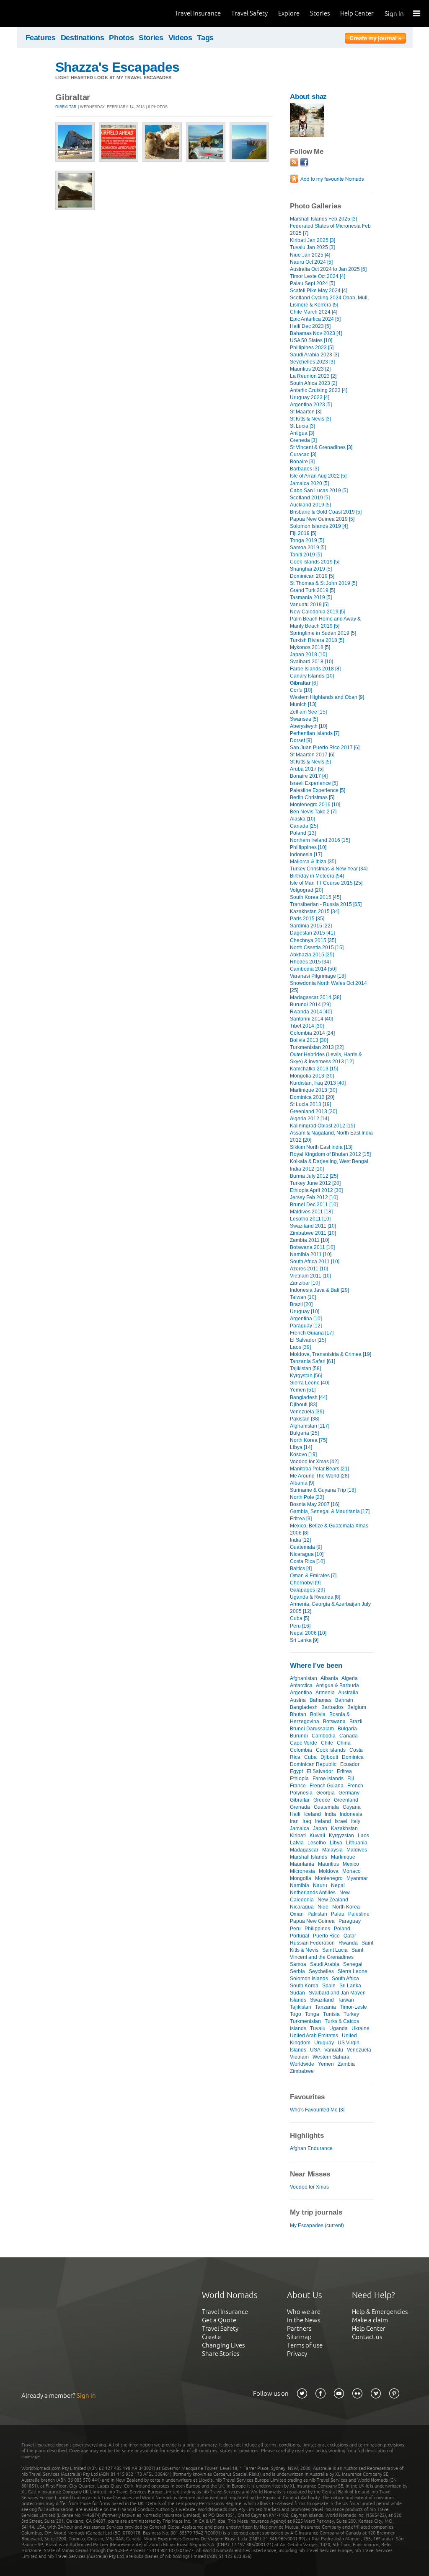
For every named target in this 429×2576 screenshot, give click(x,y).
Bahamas (320, 1700)
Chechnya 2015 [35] (313, 940)
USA (315, 2050)
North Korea (346, 1907)
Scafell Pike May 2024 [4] (319, 291)
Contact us (367, 2337)
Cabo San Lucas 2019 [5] (319, 491)
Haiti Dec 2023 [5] (310, 326)
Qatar (350, 1936)
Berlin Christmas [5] (312, 797)
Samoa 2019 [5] (308, 548)
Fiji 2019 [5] (303, 533)
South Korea (304, 1986)
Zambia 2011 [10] (310, 1240)
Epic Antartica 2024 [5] (315, 319)
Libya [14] (301, 1447)
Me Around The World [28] (319, 1476)
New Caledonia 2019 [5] (318, 612)
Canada (349, 1736)
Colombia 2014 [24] (312, 1033)
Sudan (297, 1993)
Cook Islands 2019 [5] (315, 562)
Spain (329, 1986)
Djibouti (329, 1757)
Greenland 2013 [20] (313, 1111)
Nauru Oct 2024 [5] (311, 262)
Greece (322, 1800)
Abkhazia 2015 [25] (312, 955)
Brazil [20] (301, 1304)
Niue (323, 1907)
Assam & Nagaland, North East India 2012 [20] (331, 1136)
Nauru (320, 1885)
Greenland (346, 1800)
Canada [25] (304, 826)
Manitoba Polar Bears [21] (319, 1469)
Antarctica (301, 1685)
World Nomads (44, 14)
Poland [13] (303, 833)
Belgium (357, 1707)
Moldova (329, 1871)
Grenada (300, 1807)
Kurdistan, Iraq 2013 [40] (318, 1083)
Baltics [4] (301, 1568)
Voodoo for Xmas (309, 2187)
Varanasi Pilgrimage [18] (318, 976)
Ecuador (350, 1764)
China (344, 1743)
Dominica (353, 1757)
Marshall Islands (309, 1857)
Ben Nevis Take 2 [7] (313, 812)
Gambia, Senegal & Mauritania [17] (330, 1511)
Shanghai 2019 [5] (311, 569)
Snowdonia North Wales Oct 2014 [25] (328, 987)
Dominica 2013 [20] (312, 1097)
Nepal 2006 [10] (308, 1633)
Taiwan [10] (303, 1297)
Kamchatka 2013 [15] (314, 1069)
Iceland (313, 1814)
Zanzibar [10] (305, 1283)
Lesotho (317, 1843)
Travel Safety (249, 13)
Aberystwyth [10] (309, 726)
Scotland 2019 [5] (310, 498)
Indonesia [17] (306, 854)
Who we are (304, 2312)
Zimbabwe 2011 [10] (313, 1233)
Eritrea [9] (301, 1519)
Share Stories (221, 2354)
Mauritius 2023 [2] (310, 369)
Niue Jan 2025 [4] (310, 255)
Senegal (353, 1964)
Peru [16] (300, 1626)
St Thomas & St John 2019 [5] (323, 583)
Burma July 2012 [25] (314, 1176)
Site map (299, 2337)
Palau (338, 1914)
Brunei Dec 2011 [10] (314, 1205)
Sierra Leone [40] (310, 1383)
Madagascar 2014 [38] (315, 997)
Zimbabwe (302, 2071)
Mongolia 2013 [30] (312, 1076)
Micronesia (302, 1871)
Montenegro (329, 1878)
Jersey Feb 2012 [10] (314, 1197)
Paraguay (350, 1921)
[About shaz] (307, 135)
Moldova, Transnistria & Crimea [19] (331, 1354)
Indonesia (351, 1814)
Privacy (297, 2354)
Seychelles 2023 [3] (312, 362)
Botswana (334, 1722)
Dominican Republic (313, 1764)
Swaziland (322, 2000)
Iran (294, 1821)
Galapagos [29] (307, 1590)
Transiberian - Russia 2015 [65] (326, 904)
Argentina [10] (306, 1319)
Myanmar (357, 1878)
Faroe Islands (328, 1779)
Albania (329, 1678)
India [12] (300, 1540)
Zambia (346, 2064)
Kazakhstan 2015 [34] (315, 911)
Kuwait (317, 1836)
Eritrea (344, 1771)
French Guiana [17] (312, 1333)
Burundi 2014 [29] (310, 1005)
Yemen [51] (303, 1390)
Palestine (359, 1914)
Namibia (300, 1885)
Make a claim (370, 2320)
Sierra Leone (353, 1971)
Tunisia (331, 2014)
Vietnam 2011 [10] (310, 1276)
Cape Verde (304, 1743)
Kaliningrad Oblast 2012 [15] (322, 1126)
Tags (205, 38)
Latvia (297, 1843)
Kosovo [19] (303, 1454)
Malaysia (332, 1850)
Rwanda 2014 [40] (311, 1012)
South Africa (345, 1979)
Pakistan (317, 1914)
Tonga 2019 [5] (307, 540)
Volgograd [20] (306, 890)
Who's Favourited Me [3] (317, 2110)
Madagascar (304, 1850)
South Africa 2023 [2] (313, 383)
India (330, 1814)
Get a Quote (219, 2320)
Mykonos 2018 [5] (310, 647)
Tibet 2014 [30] (307, 1026)
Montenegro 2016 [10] (315, 805)
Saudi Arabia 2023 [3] (314, 355)
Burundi (299, 1736)
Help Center (357, 13)
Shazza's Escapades (117, 67)
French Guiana (327, 1786)
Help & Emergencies (380, 2312)
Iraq (307, 1821)
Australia (348, 1693)
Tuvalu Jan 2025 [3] (312, 247)
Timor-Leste (353, 2007)
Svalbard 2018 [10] (311, 662)
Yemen (326, 2064)
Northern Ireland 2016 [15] (320, 840)
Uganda (339, 2028)
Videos (180, 38)
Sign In (394, 14)
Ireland (323, 1821)
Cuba (310, 1757)
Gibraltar (66, 107)
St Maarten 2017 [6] (312, 755)
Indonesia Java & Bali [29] (319, 1290)
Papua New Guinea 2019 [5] (322, 519)
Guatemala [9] (306, 1547)
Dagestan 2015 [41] (312, 933)
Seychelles (321, 1971)
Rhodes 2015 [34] (310, 962)
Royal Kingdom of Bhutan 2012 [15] (330, 1154)
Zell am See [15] (308, 712)
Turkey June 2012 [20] (315, 1183)
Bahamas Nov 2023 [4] (316, 333)
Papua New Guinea (312, 1921)
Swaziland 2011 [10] (313, 1226)
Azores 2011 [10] (309, 1269)
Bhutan (298, 1714)
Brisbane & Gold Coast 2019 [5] (326, 512)
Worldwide (302, 2064)
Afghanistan (304, 1678)
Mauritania (302, 1864)
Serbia (297, 1971)
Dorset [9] (301, 740)
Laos (363, 1836)
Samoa (298, 1964)
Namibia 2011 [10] (311, 1254)
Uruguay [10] (305, 1311)
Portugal (300, 1936)
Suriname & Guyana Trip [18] (323, 1490)
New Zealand (333, 1900)
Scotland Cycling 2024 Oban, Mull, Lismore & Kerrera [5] (329, 301)
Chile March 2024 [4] (314, 312)
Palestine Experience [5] (318, 790)
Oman (297, 1914)
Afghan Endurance (311, 2148)
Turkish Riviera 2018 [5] (317, 640)
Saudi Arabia (325, 1964)
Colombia (301, 1750)
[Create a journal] (375, 39)
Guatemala (326, 1807)
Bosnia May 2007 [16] (315, 1504)
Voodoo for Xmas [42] (314, 1462)
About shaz (308, 97)
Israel (341, 1821)
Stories (320, 13)
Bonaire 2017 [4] (309, 776)
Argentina (301, 1693)
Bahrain (344, 1700)
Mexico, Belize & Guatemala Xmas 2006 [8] (329, 1529)
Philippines (317, 1929)
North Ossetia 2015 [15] (317, 948)
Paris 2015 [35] (307, 919)
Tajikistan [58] (305, 1368)
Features (41, 38)
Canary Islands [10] (312, 676)
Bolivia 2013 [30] (309, 1040)
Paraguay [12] (306, 1326)
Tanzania (326, 2007)
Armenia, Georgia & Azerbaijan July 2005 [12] (330, 1608)
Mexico (351, 1864)
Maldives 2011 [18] (311, 1212)
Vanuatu (334, 2050)
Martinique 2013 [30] (313, 1090)
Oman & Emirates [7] (313, 1576)
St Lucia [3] (302, 426)
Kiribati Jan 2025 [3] (313, 240)
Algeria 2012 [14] (309, 1119)
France (298, 1786)
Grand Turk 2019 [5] (313, 590)
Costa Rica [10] (307, 1561)
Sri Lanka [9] (304, 1640)
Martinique (343, 1857)
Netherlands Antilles (313, 1893)
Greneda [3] (303, 440)
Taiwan (346, 2000)
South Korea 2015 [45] (315, 897)
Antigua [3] (302, 433)
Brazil (356, 1722)
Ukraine (361, 2028)
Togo (296, 2014)
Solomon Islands (309, 1979)
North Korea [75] (309, 1440)
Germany (349, 1793)
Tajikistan (301, 2007)
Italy (356, 1821)
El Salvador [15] (308, 1340)
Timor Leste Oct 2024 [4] (318, 276)
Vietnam (299, 2057)
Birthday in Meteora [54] (317, 876)
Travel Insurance (198, 13)
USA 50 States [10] (311, 340)
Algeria (350, 1678)
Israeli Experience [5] (314, 783)
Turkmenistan (305, 2021)
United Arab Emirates (314, 2036)
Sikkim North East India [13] (321, 1147)
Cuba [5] (300, 1618)
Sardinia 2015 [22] (311, 926)
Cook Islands (331, 1750)
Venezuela (359, 2050)
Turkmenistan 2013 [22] (317, 1047)
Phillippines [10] (308, 847)
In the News (304, 2320)
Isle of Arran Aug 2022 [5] (318, 476)
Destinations (83, 38)
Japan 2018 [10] (308, 654)
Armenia (325, 1693)
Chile (327, 1743)
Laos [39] (300, 1347)
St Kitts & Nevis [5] (310, 762)
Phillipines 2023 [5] (312, 348)
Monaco (351, 1871)
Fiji (351, 1779)
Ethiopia (299, 1779)
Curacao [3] (303, 454)
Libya (336, 1843)
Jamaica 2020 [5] (309, 483)
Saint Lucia (335, 1950)
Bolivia (318, 1714)
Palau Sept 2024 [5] (312, 283)
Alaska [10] (302, 819)
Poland (342, 1929)
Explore (289, 13)
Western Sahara (331, 2057)
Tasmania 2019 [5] (311, 597)
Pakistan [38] (305, 1419)
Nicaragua (302, 1907)
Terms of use (305, 2345)
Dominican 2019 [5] (312, 576)
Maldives (357, 1850)
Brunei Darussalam (312, 1729)
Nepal (338, 1885)
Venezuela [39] (307, 1412)
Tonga (312, 2014)
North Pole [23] (307, 1497)
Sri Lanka (350, 1986)
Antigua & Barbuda (337, 1685)
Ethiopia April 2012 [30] (316, 1190)
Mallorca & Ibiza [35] (313, 862)
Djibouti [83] (304, 1405)
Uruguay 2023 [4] (310, 397)
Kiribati (298, 1836)
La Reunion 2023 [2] (313, 376)
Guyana (352, 1807)
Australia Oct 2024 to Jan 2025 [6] (328, 269)
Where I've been (316, 1666)
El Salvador (320, 1771)
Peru (295, 1929)
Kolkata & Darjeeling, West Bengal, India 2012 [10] (330, 1165)
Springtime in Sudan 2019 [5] (323, 633)
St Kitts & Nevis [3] (310, 419)
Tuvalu (318, 2028)
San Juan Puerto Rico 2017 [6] (325, 748)
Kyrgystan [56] (306, 1376)
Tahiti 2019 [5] (306, 555)
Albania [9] (302, 1483)
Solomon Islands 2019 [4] (319, 526)
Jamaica (300, 1828)
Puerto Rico (326, 1936)
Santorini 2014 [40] (311, 1019)
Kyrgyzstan (341, 1836)
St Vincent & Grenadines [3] (321, 447)
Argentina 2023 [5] (311, 405)
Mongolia (301, 1878)
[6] (304, 683)
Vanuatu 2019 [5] (309, 605)
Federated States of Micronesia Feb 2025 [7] (330, 230)
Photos (121, 38)
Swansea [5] (304, 719)
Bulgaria (347, 1729)
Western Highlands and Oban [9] (327, 697)
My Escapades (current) (317, 2225)
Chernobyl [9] (305, 1583)
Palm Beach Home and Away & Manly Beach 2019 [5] (325, 622)
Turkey (351, 2014)
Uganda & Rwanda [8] (315, 1597)
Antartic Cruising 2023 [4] (319, 390)
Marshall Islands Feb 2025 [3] (323, 219)
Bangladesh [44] (309, 1397)
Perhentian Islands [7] (315, 733)
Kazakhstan (344, 1828)
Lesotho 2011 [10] (310, 1219)
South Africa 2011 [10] (315, 1262)
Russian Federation (312, 1943)
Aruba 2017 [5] (307, 769)
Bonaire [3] (302, 462)
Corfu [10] (301, 690)
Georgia (326, 1793)
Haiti (295, 1814)
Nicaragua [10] (307, 1554)
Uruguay (324, 2043)
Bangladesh (304, 1707)
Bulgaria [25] (304, 1433)
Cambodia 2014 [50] (313, 969)
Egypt (296, 1771)
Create (211, 2337)
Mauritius (328, 1864)
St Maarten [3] (306, 412)
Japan (320, 1828)
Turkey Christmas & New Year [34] (329, 869)
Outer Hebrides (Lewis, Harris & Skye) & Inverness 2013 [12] (326, 1058)
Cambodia (324, 1736)
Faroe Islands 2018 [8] (315, 669)
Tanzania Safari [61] (313, 1361)
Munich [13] (303, 704)
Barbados (332, 1707)
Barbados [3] (304, 469)
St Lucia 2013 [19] (310, 1104)
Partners (299, 2328)
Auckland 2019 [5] (310, 505)
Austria (298, 1700)
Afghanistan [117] (310, 1426)
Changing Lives (223, 2345)
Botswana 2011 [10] (312, 1247)
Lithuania (357, 1843)
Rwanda (348, 1943)
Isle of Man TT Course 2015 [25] (326, 883)
